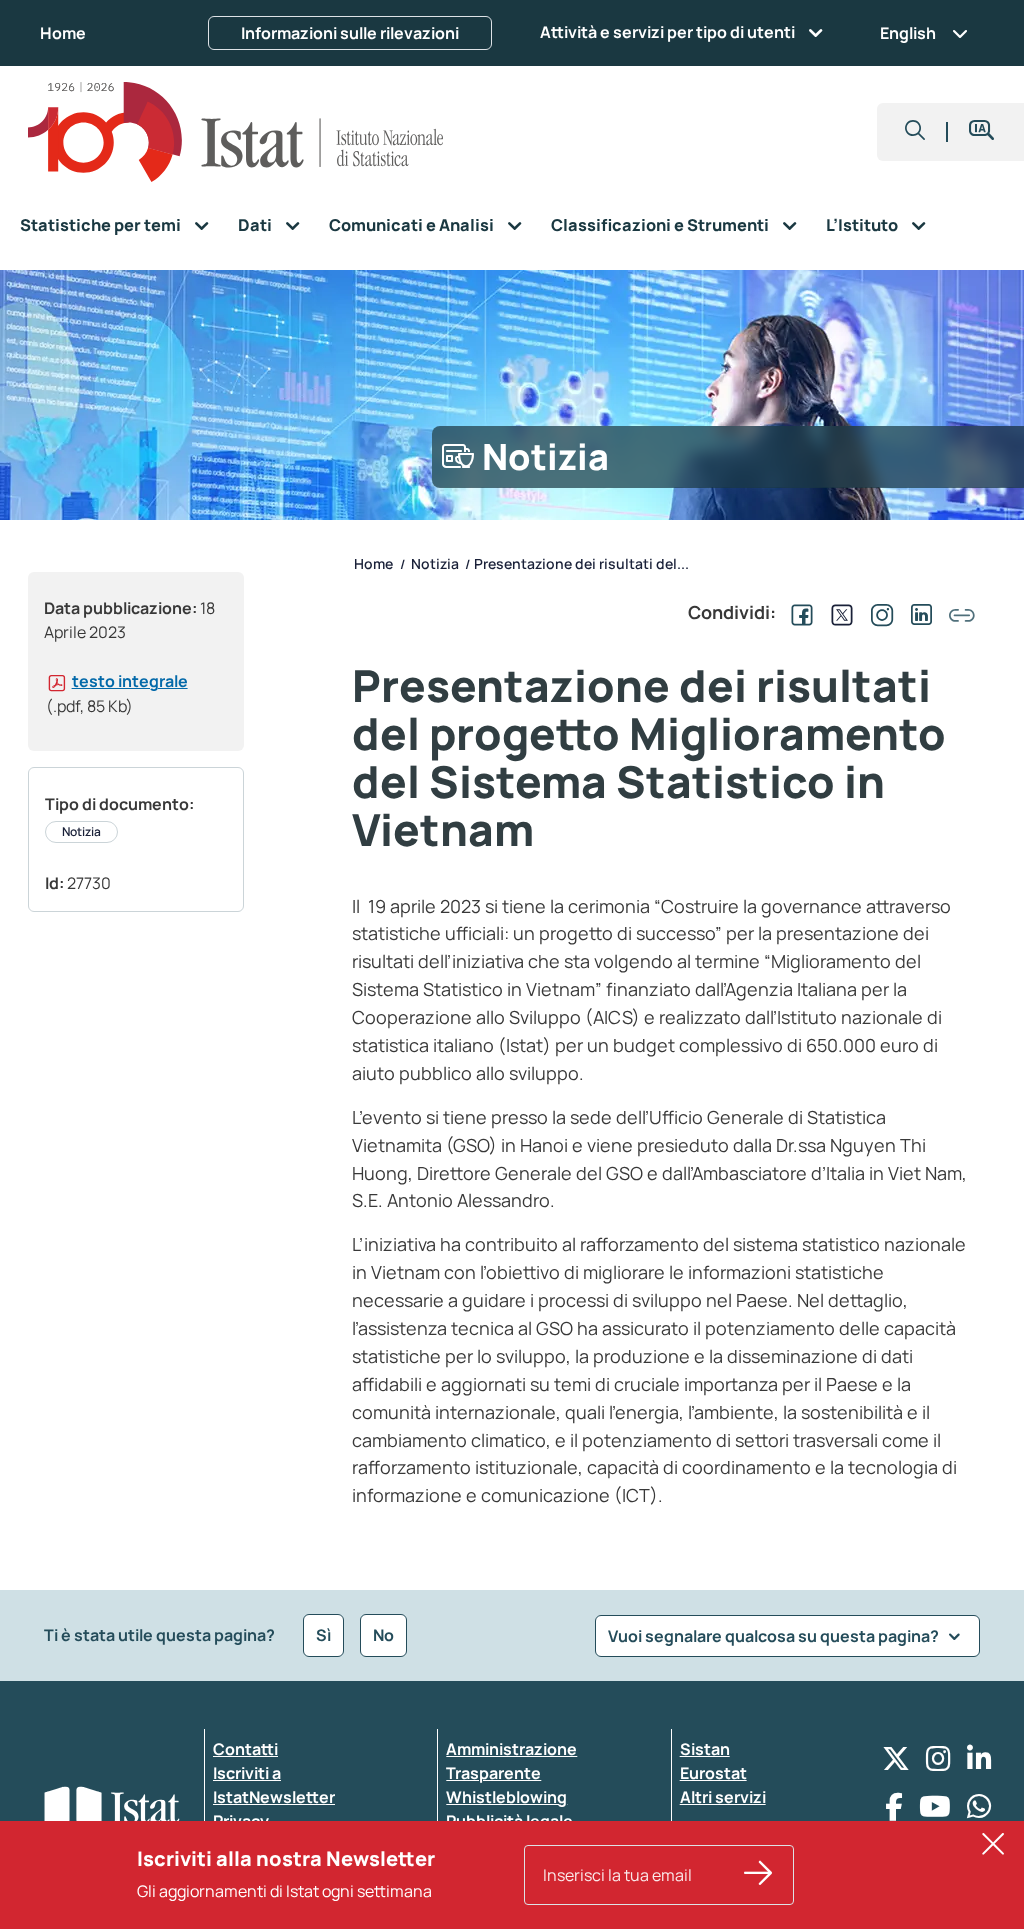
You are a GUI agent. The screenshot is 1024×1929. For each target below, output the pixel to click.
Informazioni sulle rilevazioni (350, 33)
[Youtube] (935, 1811)
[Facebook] (894, 1811)
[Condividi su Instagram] (878, 612)
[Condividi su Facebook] (798, 612)
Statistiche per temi (100, 225)
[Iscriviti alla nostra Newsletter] (758, 1875)
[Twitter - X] (896, 1763)
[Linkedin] (979, 1763)
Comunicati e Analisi (411, 225)
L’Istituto (862, 225)
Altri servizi (723, 1797)
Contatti (245, 1749)
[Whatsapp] (979, 1811)
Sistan (705, 1749)
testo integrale (130, 681)
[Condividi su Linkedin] (918, 612)
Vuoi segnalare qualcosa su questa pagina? (775, 1636)
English (908, 33)
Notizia (81, 831)
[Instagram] (938, 1763)
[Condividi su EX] (838, 612)
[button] (915, 132)
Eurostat (713, 1773)
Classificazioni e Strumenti (660, 225)
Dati (255, 225)
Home (63, 33)
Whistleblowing (506, 1797)
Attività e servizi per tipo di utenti (667, 32)
